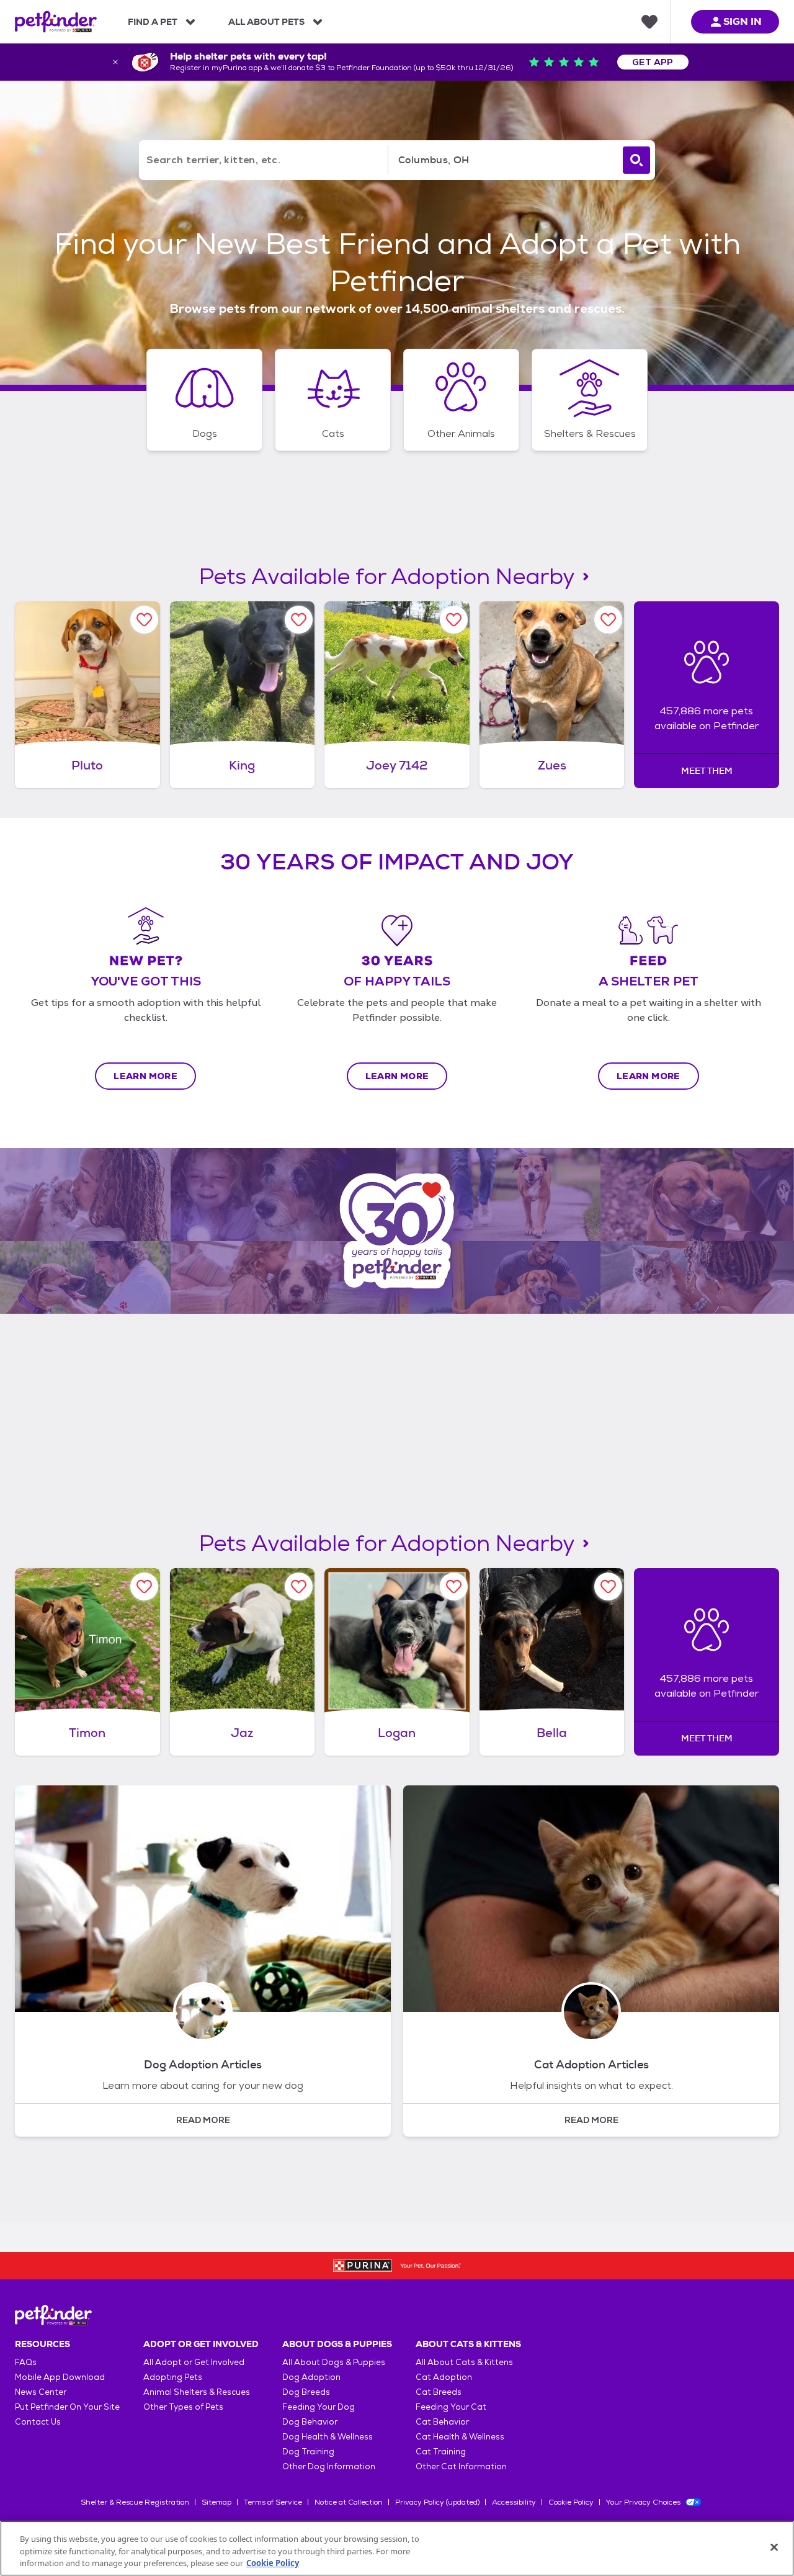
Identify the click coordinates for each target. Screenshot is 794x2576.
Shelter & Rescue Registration (135, 2502)
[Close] (774, 2547)
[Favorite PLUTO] (144, 620)
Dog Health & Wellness (328, 2437)
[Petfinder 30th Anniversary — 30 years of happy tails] (397, 1231)
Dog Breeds (306, 2392)
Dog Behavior (310, 2422)
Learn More (145, 1076)
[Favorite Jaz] (299, 1586)
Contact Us (38, 2422)
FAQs (26, 2362)
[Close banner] (115, 62)
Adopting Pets (173, 2377)
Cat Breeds (439, 2392)
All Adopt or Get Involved (194, 2362)
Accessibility (514, 2502)
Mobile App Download (60, 2377)
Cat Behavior (442, 2422)
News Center (41, 2392)
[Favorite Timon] (144, 1586)
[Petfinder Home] (56, 22)
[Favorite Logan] (454, 1586)
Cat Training (441, 2452)
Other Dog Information (329, 2466)
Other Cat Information (461, 2466)
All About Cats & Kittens (464, 2362)
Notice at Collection (349, 2502)
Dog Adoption (311, 2377)
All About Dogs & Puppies (334, 2362)
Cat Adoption (444, 2377)
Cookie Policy (571, 2502)
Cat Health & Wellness (460, 2437)
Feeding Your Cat (451, 2407)
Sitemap (216, 2502)
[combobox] (503, 160)
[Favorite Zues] (608, 620)
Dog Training (308, 2452)
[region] (397, 2548)
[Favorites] (649, 22)
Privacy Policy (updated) (437, 2502)
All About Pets (266, 22)
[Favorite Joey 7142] (454, 620)
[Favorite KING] (299, 620)
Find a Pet (153, 22)
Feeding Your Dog (319, 2407)
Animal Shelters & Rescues (197, 2392)
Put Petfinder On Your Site (67, 2407)
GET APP (653, 62)
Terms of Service (273, 2502)
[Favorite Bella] (608, 1586)
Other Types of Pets (183, 2407)
